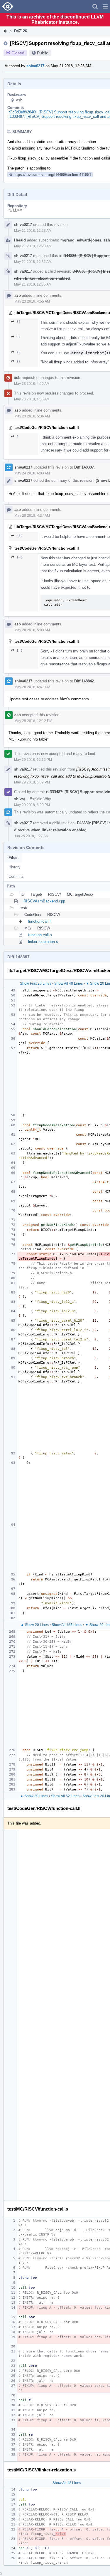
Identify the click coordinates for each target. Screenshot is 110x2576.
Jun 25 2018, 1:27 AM (31, 836)
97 (18, 361)
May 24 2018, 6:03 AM (32, 473)
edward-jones (89, 240)
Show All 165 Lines (67, 1625)
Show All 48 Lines (68, 984)
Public (43, 53)
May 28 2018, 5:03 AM (32, 630)
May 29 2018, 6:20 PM (32, 805)
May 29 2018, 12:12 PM (33, 721)
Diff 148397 (84, 467)
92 (18, 337)
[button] (105, 6)
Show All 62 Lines (65, 1796)
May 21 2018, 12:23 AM (33, 231)
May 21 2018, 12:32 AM (33, 262)
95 (18, 352)
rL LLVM (16, 210)
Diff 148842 (84, 681)
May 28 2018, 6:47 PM (32, 687)
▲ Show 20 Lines (35, 1625)
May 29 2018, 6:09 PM (32, 782)
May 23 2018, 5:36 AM (32, 416)
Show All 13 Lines (67, 2483)
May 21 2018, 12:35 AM (33, 284)
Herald (20, 240)
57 (18, 322)
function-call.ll (40, 921)
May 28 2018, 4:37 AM (32, 516)
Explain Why (40, 799)
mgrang (67, 240)
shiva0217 (35, 66)
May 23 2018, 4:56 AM (32, 384)
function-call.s (40, 935)
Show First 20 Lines (36, 984)
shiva (19, 799)
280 (20, 536)
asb (19, 100)
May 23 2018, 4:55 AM (32, 301)
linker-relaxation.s (43, 942)
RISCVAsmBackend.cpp (44, 901)
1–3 (20, 557)
